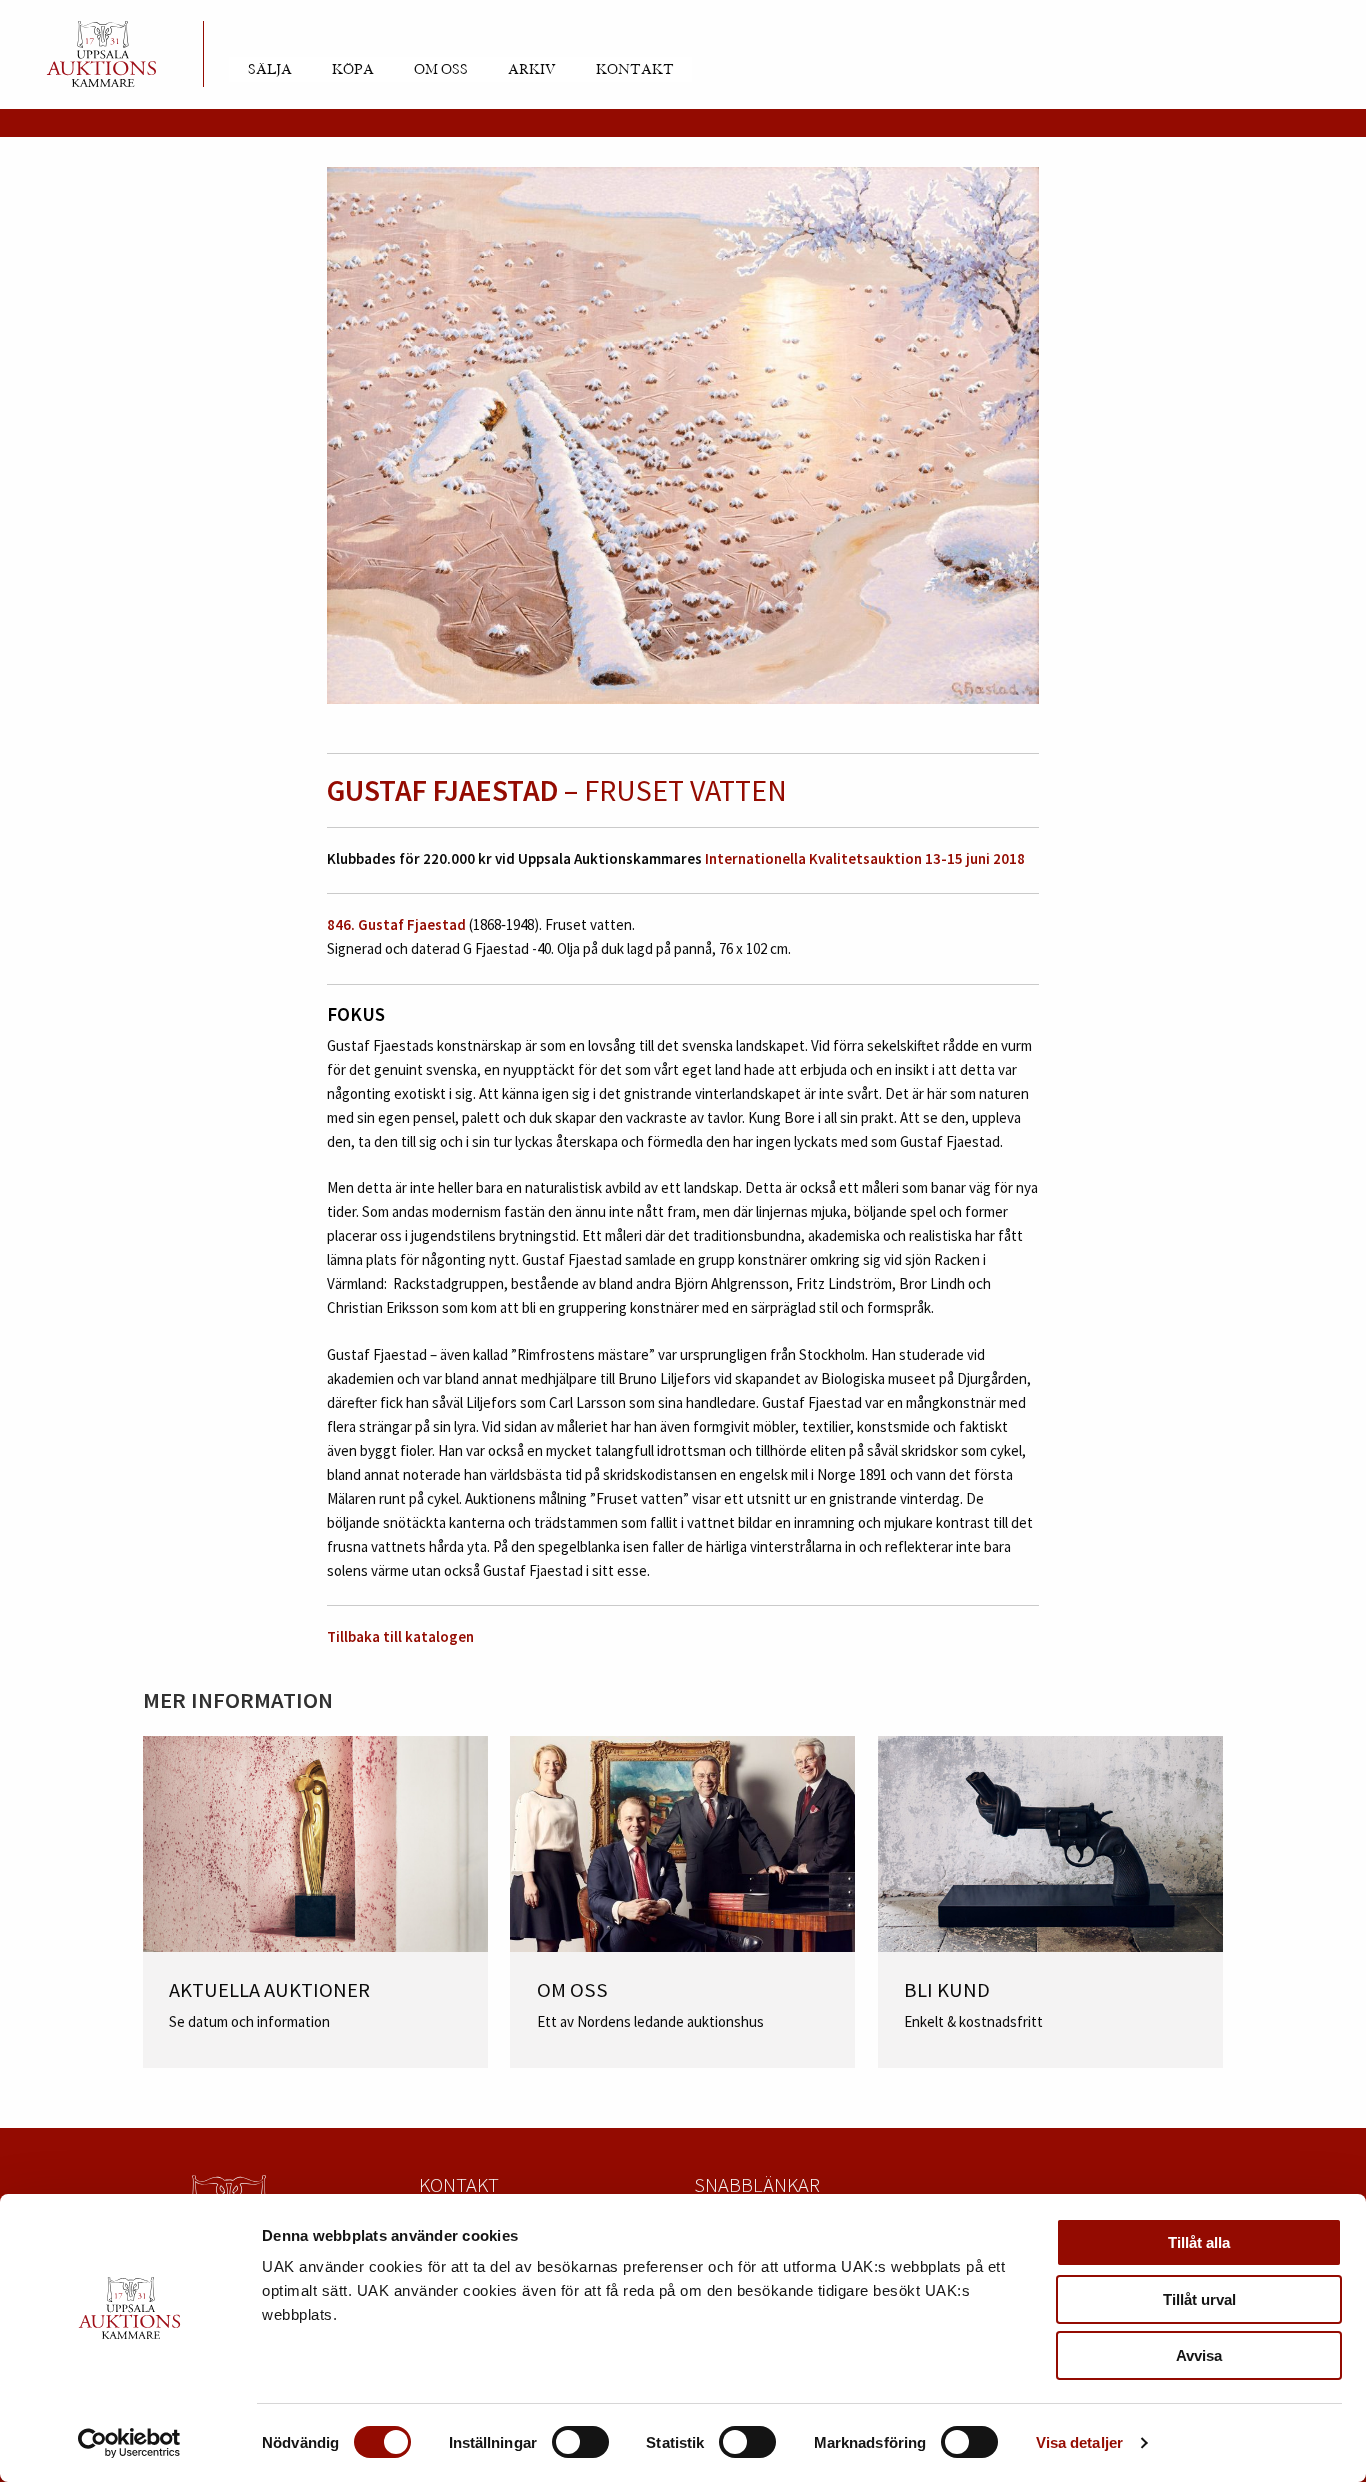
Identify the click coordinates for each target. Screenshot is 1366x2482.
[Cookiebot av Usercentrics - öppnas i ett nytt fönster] (129, 2443)
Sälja (270, 70)
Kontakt (635, 70)
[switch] (580, 2442)
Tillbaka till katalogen (400, 1636)
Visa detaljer (1079, 2442)
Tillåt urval (1199, 2299)
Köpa (353, 70)
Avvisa (1199, 2355)
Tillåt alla (1199, 2242)
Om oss (441, 70)
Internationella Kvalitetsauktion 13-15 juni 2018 (865, 858)
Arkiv (532, 70)
